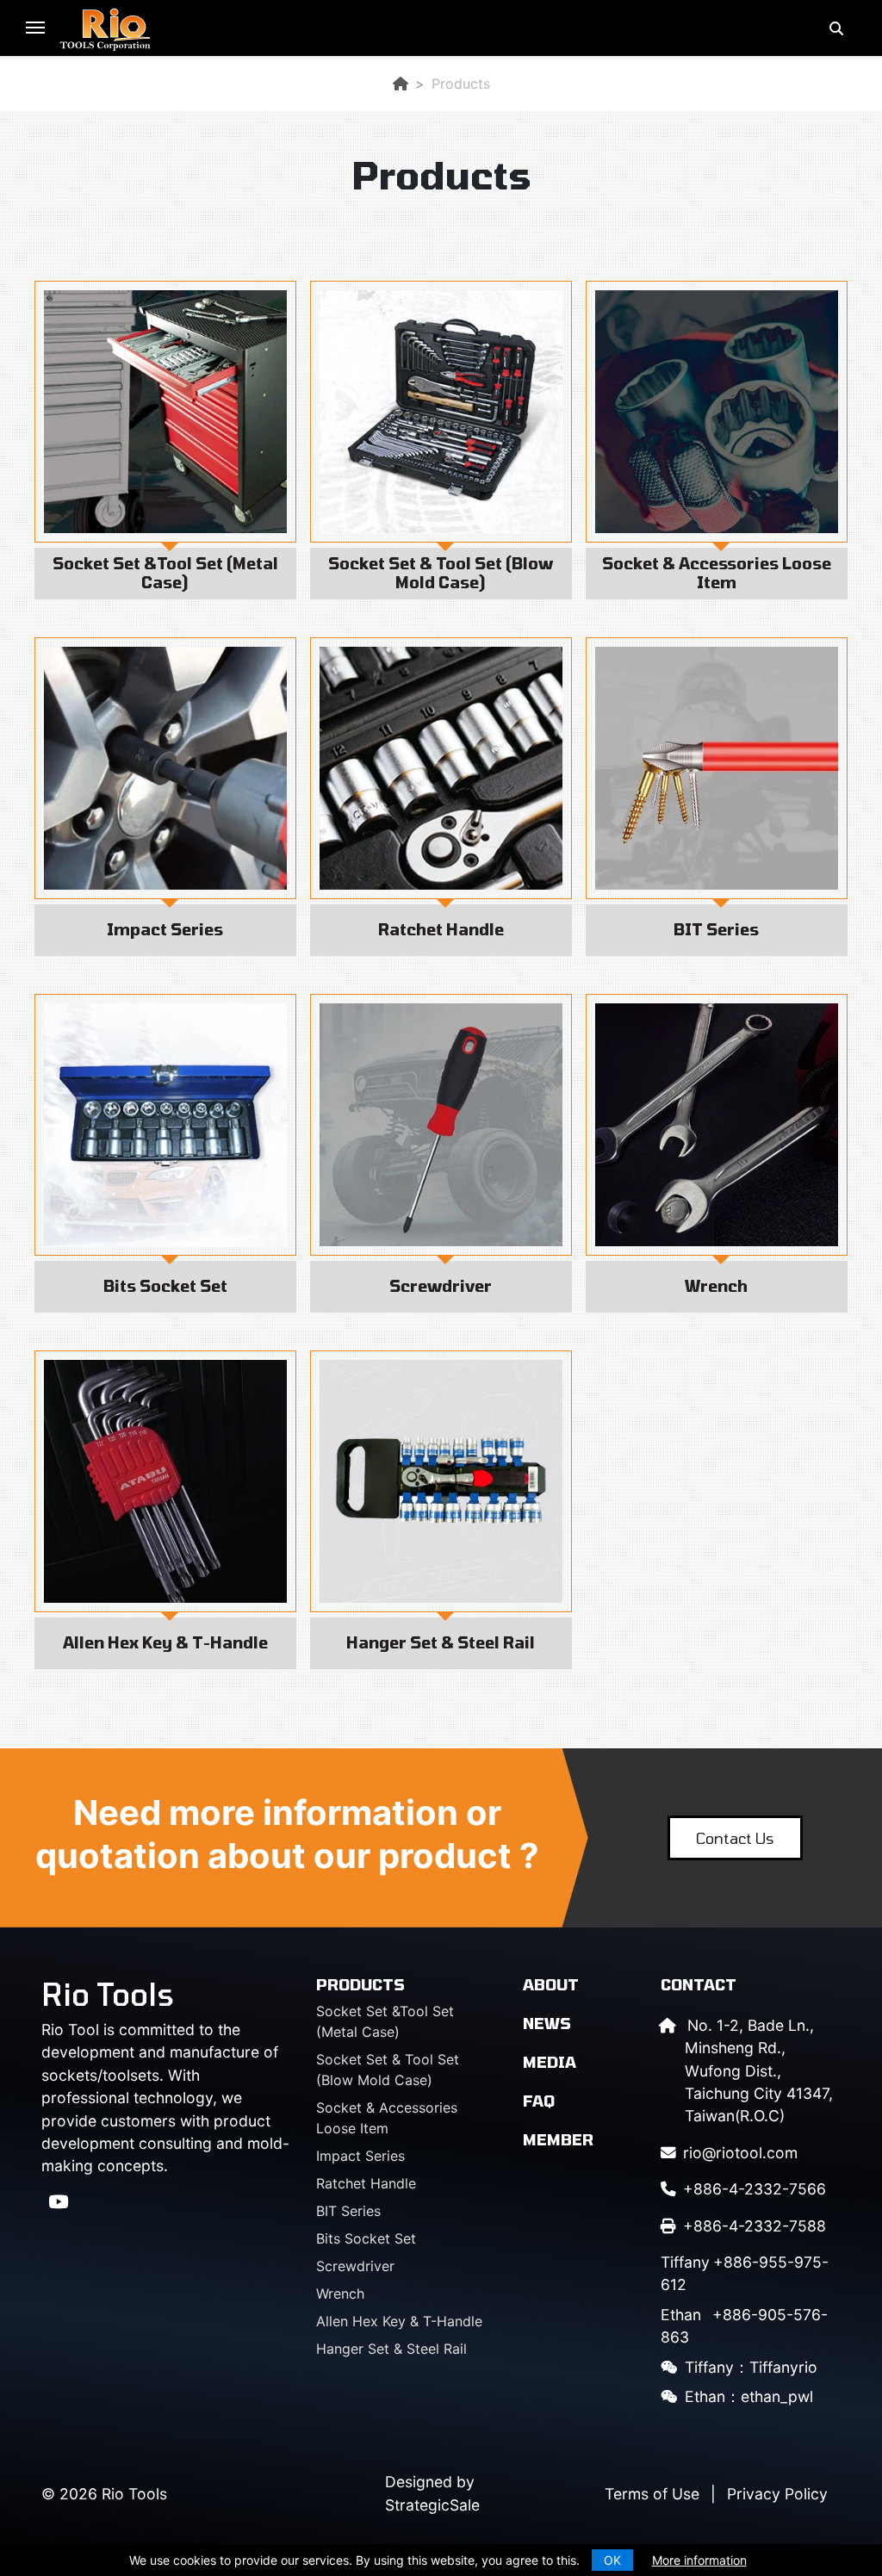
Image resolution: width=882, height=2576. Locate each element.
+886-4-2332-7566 (755, 2189)
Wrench (340, 2294)
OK (612, 2560)
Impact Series (360, 2156)
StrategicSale (432, 2505)
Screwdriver (355, 2266)
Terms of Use (652, 2494)
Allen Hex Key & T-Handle (399, 2321)
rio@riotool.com (740, 2153)
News (547, 2023)
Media (550, 2062)
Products (360, 1984)
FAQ (539, 2101)
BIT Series (348, 2211)
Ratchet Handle (366, 2183)
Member (558, 2139)
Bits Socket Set (366, 2238)
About (551, 1984)
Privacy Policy (777, 2494)
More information (699, 2560)
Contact (699, 1984)
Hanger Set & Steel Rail (391, 2349)
